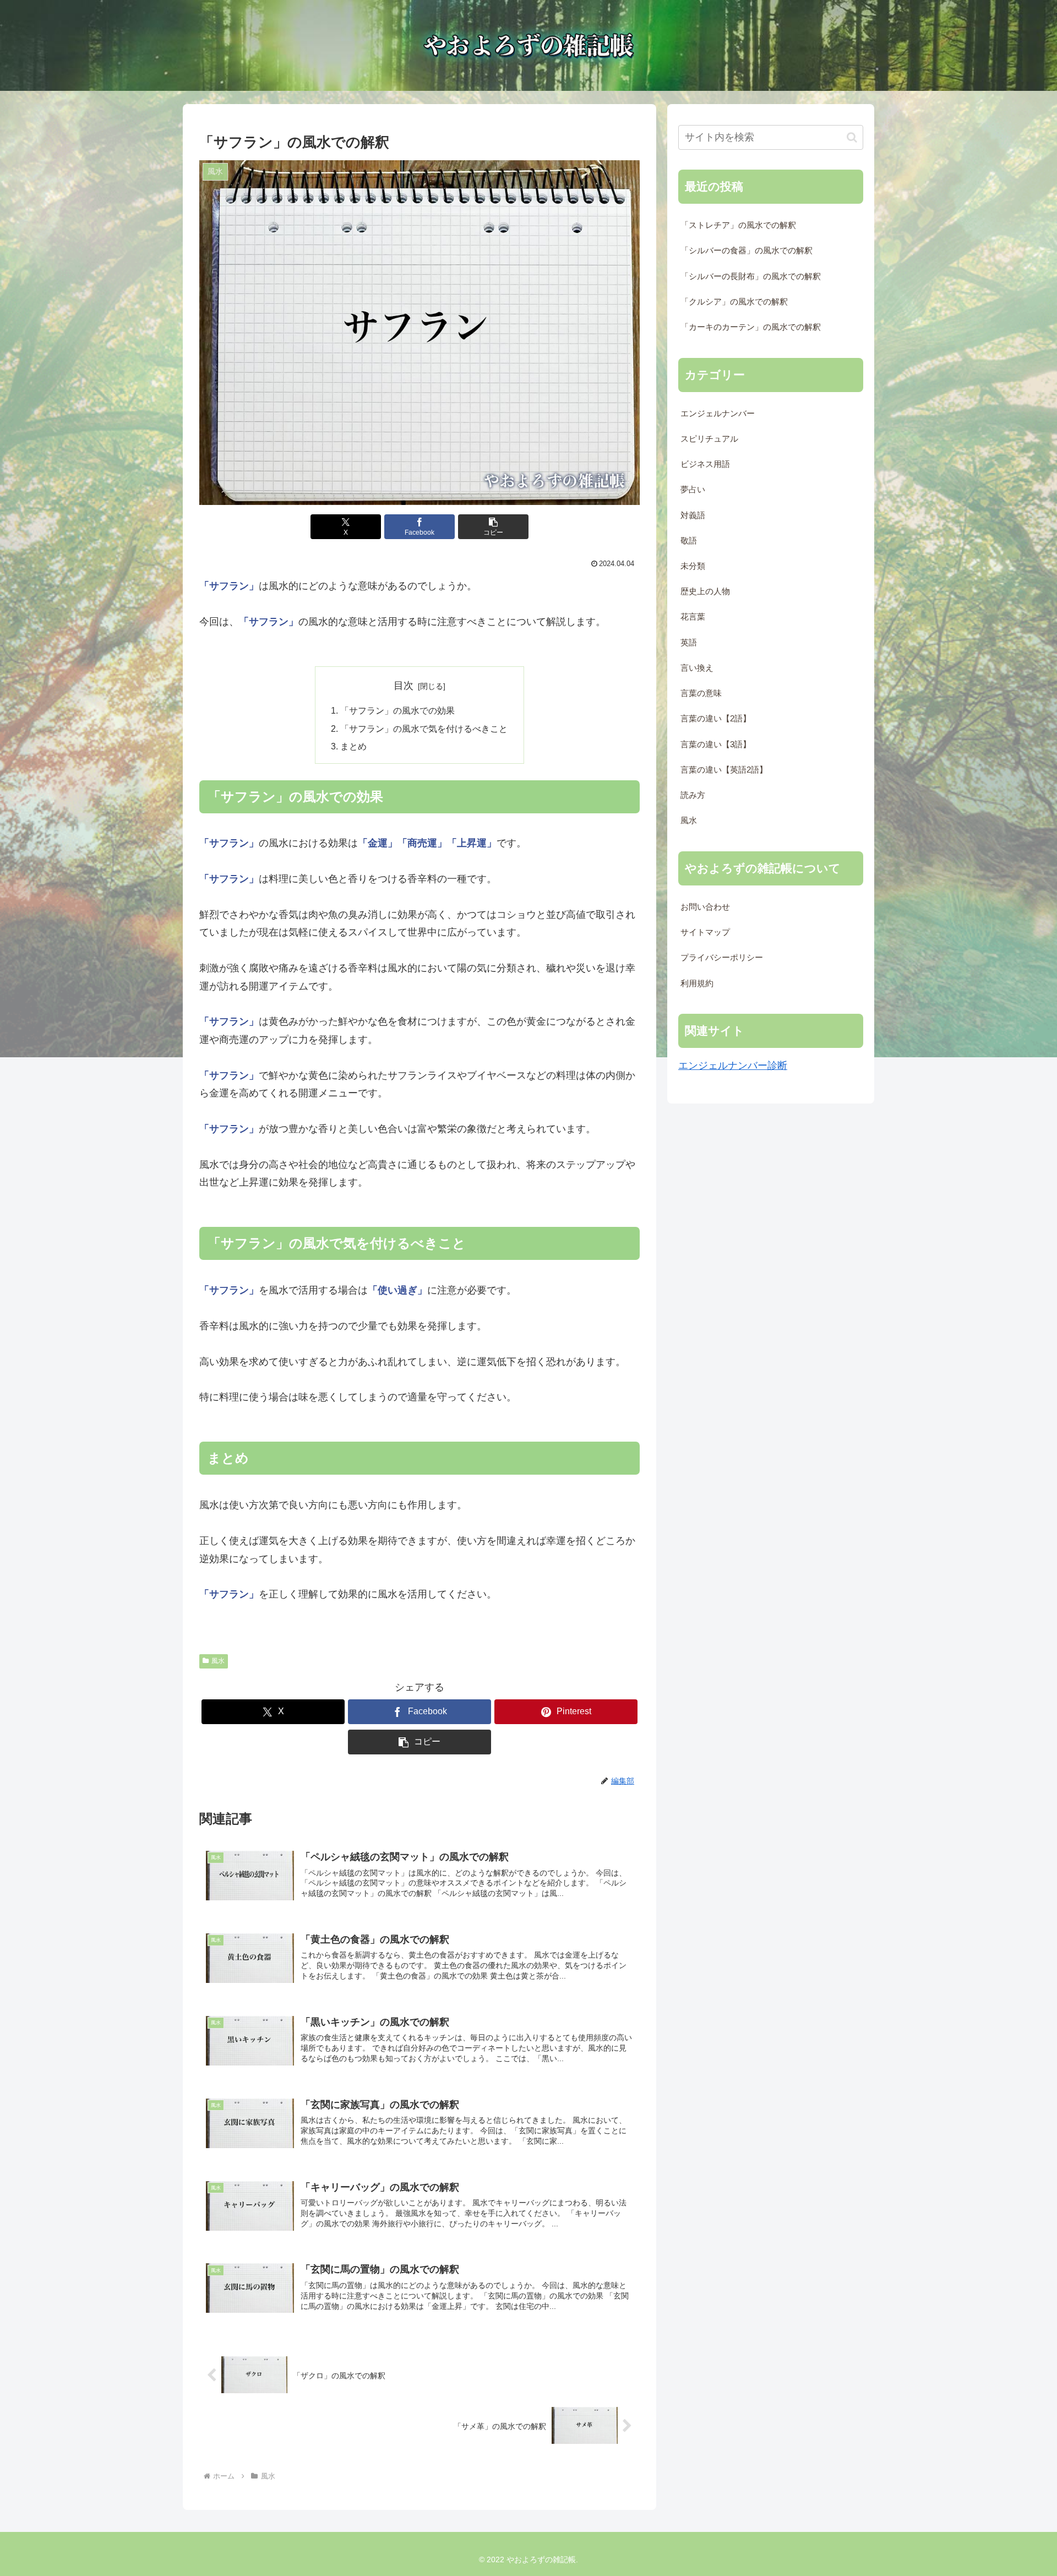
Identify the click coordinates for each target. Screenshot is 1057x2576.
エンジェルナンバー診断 (733, 1066)
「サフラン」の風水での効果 (397, 710)
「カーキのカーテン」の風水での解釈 (751, 327)
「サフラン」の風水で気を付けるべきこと (424, 729)
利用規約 (697, 983)
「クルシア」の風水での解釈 (734, 302)
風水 (218, 1661)
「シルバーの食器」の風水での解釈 (747, 251)
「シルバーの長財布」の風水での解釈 (751, 276)
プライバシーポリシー (722, 958)
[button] (493, 527)
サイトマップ (705, 932)
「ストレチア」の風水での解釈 (738, 225)
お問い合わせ (705, 907)
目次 (404, 686)
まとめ (353, 746)
